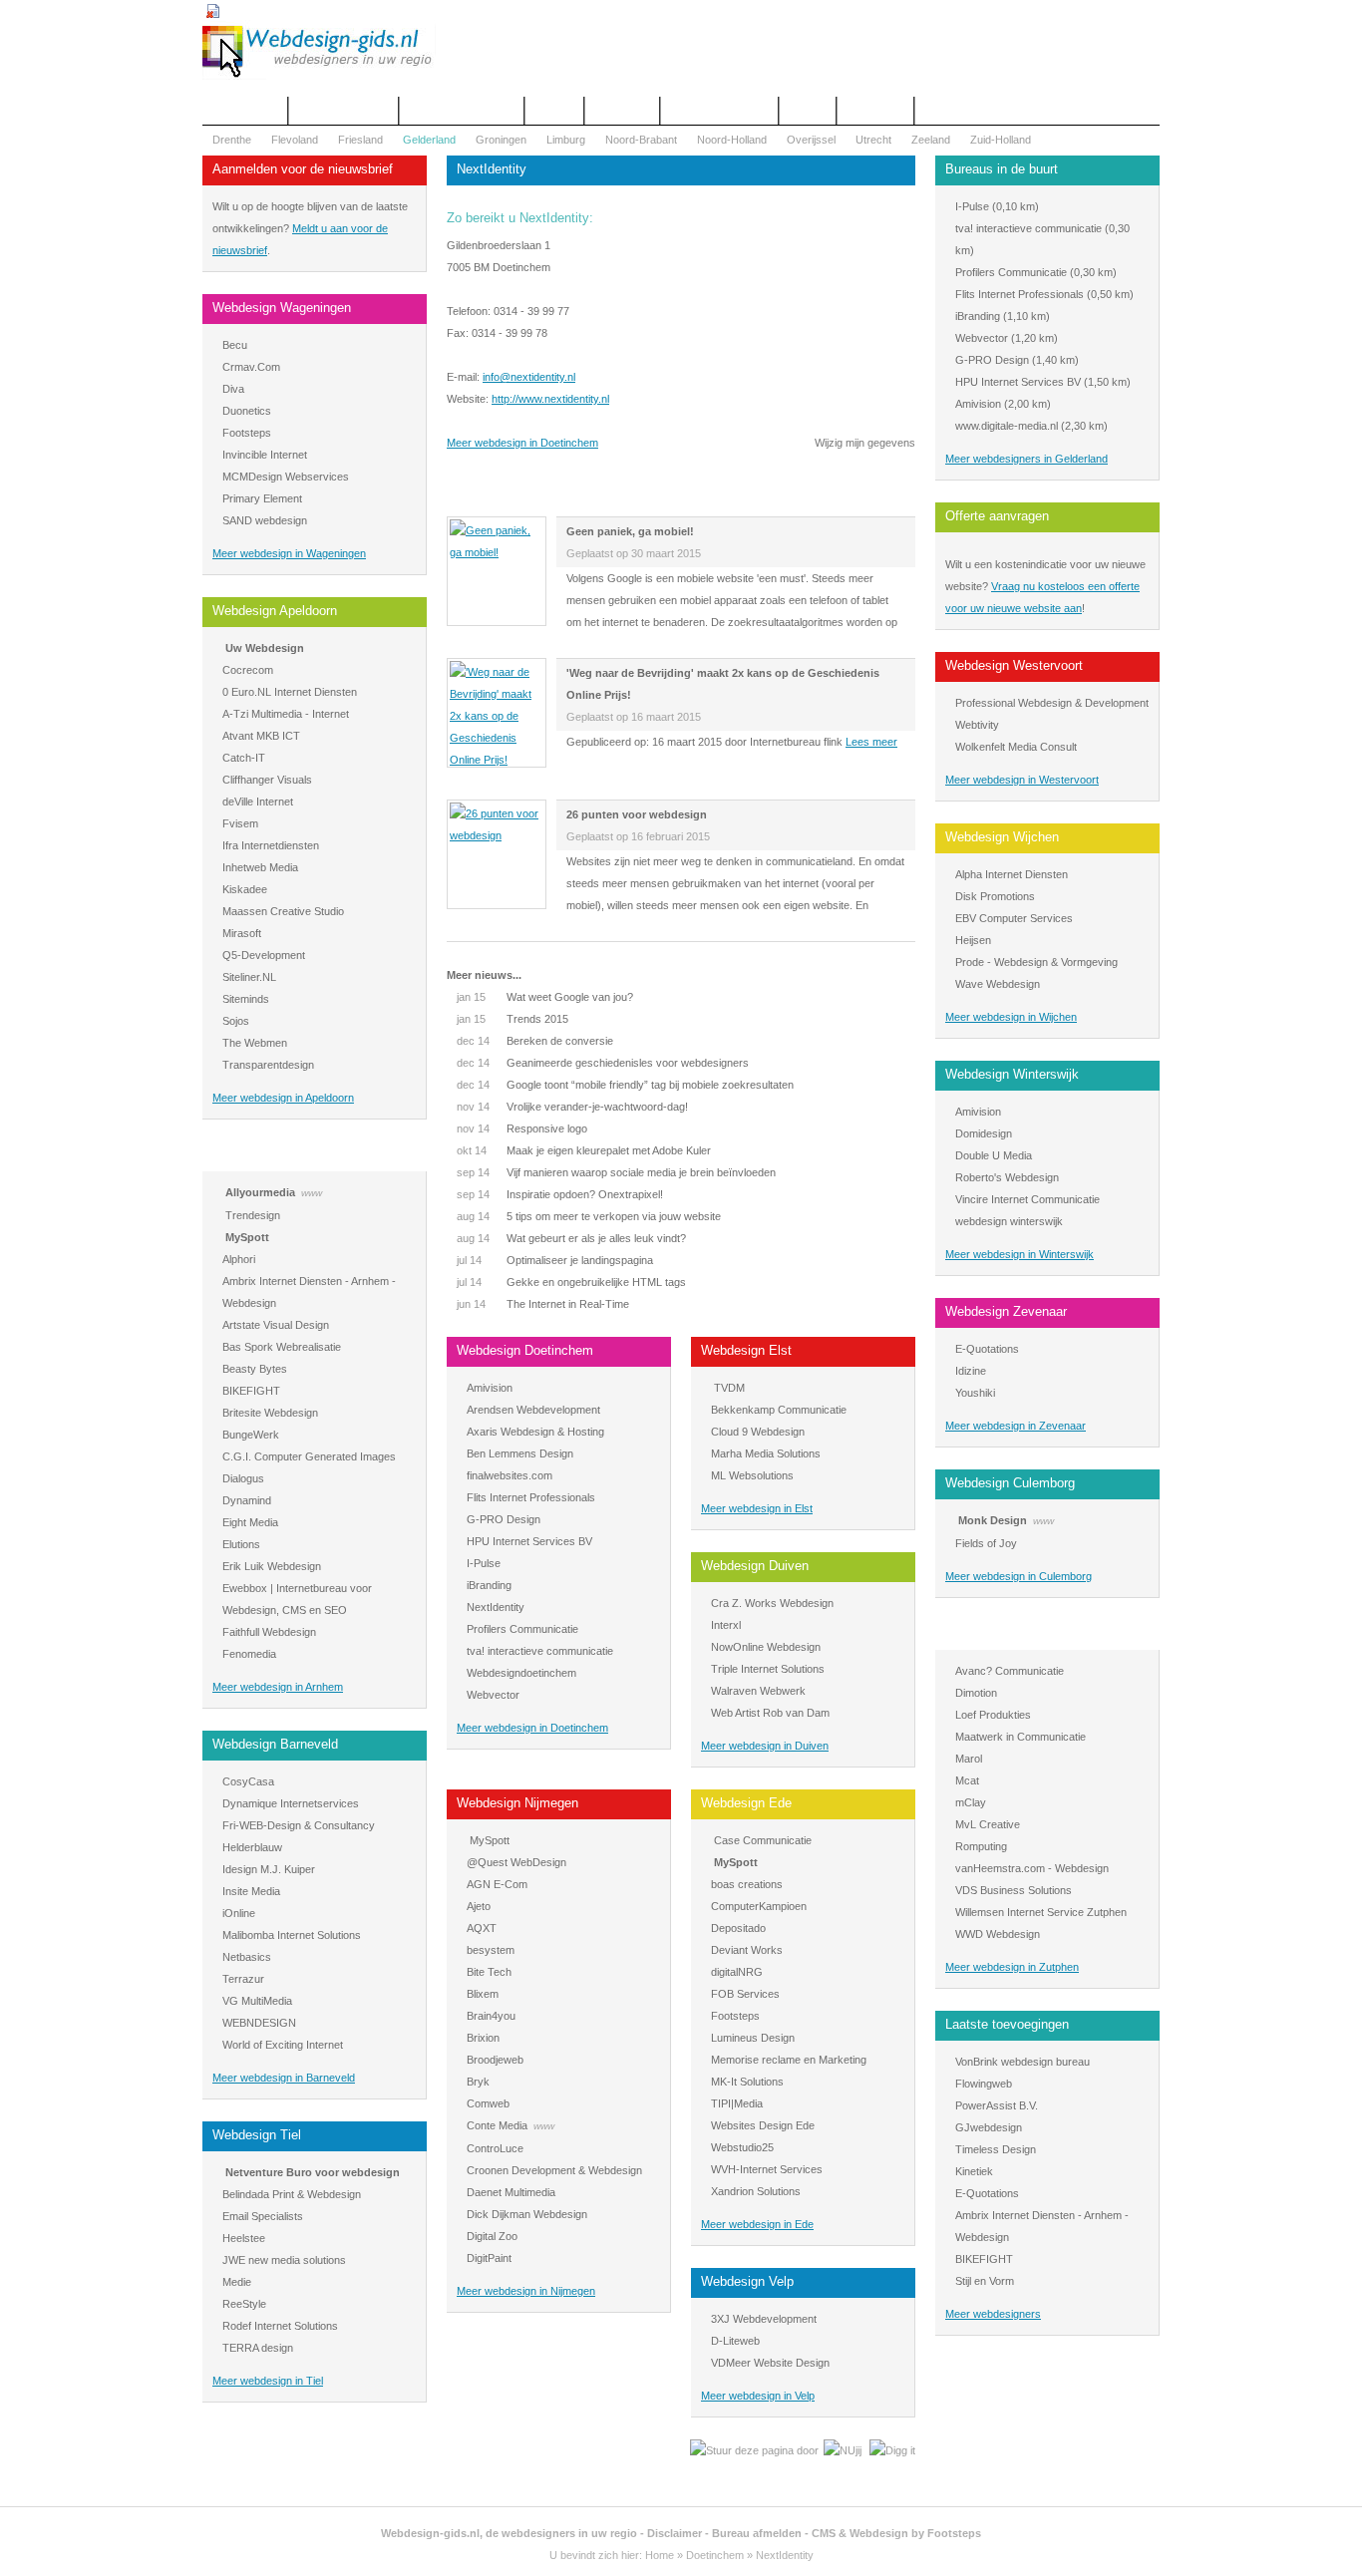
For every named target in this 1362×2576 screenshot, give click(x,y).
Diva (233, 389)
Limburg (566, 140)
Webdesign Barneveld (275, 1744)
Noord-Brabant (641, 140)
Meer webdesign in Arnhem (278, 1687)
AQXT (482, 1928)
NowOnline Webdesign (766, 1647)
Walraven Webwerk (758, 1691)
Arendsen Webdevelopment (533, 1410)
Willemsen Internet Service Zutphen (1041, 1912)
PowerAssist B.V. (997, 2105)
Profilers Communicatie (522, 1629)
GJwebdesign (989, 2127)
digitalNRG (737, 1972)
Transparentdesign (268, 1065)
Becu (235, 345)
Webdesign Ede (746, 1803)
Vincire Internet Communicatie (1027, 1199)
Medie (237, 2282)
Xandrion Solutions (756, 2191)
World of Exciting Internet (283, 2045)
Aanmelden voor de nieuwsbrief (303, 169)
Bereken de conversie (535, 1041)
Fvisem (240, 823)
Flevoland (295, 140)
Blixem (483, 1994)
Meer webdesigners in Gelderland (1026, 459)
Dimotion (976, 1693)
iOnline (239, 1913)
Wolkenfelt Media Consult (1016, 747)
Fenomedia (249, 1654)
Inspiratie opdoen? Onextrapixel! (560, 1194)
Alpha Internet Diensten (1012, 874)
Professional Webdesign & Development (1052, 703)
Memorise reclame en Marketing (789, 2060)
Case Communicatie (763, 1840)
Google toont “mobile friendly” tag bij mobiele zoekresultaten (625, 1085)
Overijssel (811, 140)
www (312, 1193)
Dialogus (243, 1478)
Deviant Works (747, 1950)
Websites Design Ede (763, 2125)
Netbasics (247, 1957)
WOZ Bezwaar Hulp (719, 111)
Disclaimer (675, 2533)
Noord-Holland (732, 140)
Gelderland (429, 140)
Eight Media (250, 1522)
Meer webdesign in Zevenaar (1016, 1426)
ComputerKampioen (759, 1906)
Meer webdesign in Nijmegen (526, 2291)
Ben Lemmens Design (520, 1453)
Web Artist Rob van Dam (770, 1713)
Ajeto (479, 1906)
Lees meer (871, 742)
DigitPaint (489, 2258)
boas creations (747, 1884)
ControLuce (495, 2148)
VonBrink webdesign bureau (1022, 2062)
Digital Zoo (492, 2236)
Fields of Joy (986, 1543)
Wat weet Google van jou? (545, 997)
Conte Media (497, 2125)
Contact (554, 111)
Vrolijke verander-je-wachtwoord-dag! (572, 1107)
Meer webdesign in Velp (758, 2396)
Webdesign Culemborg (1010, 1483)
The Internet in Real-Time (543, 1304)
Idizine (971, 1371)
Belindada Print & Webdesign (292, 2194)
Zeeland (931, 140)
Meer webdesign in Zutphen (1012, 1967)
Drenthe (232, 140)
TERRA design (258, 2348)
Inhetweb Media (260, 867)
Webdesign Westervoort (1014, 665)
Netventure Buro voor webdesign (313, 2172)
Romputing (981, 1846)
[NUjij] (843, 2450)
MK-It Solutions (747, 2082)
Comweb (488, 2103)
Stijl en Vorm (985, 2281)
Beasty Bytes (255, 1369)
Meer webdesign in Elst (757, 1508)
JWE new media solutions (284, 2260)
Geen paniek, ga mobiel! (630, 531)
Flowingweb (984, 2084)
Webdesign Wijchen (1002, 837)
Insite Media (251, 1891)
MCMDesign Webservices (286, 477)
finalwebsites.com (510, 1475)
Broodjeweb (495, 2060)
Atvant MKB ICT (261, 736)
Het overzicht (245, 111)
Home (660, 2555)
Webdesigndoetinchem (521, 1673)
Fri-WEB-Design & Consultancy (299, 1825)
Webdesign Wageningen (282, 308)
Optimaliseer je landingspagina (555, 1260)
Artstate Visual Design (276, 1325)
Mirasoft (242, 933)
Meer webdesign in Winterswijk (1020, 1254)
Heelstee (244, 2238)
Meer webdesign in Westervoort (1022, 780)
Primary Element (262, 498)
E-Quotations (987, 1349)
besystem (491, 1950)
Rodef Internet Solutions (280, 2326)
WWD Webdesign (998, 1934)
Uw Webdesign (265, 648)
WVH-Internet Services (767, 2169)
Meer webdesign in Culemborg (1019, 1576)
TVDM (729, 1388)
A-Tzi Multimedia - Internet (286, 714)
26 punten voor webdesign (637, 814)
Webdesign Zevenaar (1006, 1311)
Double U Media (994, 1155)
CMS (824, 2533)
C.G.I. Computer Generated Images (309, 1456)
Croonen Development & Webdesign (554, 2170)
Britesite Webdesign (270, 1413)
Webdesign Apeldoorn (275, 611)
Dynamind (247, 1500)
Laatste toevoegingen (1007, 2024)
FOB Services (745, 1994)
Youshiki (975, 1393)
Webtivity (977, 725)
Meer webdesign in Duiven (765, 1746)
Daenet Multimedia (511, 2192)
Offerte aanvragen (343, 111)
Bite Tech (489, 1972)
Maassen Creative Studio (283, 911)
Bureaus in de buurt (1002, 169)
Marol (969, 1759)
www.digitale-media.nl (1007, 426)
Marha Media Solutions (766, 1453)
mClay (971, 1802)
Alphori (239, 1259)
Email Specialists (263, 2216)
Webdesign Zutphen (1003, 1633)
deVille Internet (258, 802)
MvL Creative (988, 1824)
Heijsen (973, 940)
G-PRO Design (504, 1519)
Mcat (967, 1780)
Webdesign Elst (746, 1350)
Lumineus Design (753, 2038)
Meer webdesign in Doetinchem (522, 443)
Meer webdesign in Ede (757, 2224)
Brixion (483, 2038)
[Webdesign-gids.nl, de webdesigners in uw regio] (319, 76)
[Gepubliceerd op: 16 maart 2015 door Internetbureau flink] (497, 760)
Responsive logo (522, 1128)
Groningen (501, 140)
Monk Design (993, 1520)
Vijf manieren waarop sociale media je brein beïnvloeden (616, 1172)
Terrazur (243, 1979)
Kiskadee (245, 889)
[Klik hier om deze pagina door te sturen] (754, 2450)
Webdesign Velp (747, 2281)
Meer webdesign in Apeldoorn (283, 1098)
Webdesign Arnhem (268, 1155)
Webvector (493, 1695)
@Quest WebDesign (516, 1862)
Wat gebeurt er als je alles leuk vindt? (571, 1238)
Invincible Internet (265, 455)
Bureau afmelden (757, 2533)
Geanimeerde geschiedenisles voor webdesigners (603, 1063)
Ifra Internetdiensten (271, 845)
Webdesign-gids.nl (430, 2533)
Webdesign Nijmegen (517, 1803)
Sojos (236, 1021)
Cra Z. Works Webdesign (772, 1603)
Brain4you (491, 2016)
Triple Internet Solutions (768, 1669)
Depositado (738, 1928)
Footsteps (247, 433)
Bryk (478, 2082)
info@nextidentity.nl (529, 377)
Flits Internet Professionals (531, 1497)
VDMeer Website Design (770, 2363)
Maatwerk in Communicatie (1021, 1737)
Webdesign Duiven (755, 1566)
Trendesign (253, 1215)
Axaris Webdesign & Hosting (535, 1432)
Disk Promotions (995, 896)
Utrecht (873, 140)
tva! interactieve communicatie (540, 1651)
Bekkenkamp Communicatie (779, 1410)
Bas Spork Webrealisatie (282, 1347)
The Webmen (255, 1043)
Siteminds (246, 999)
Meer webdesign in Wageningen (289, 553)
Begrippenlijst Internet (462, 111)
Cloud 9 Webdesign (758, 1432)
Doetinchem (715, 2555)
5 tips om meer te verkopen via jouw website (589, 1216)
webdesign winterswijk (1009, 1221)
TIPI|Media (737, 2103)
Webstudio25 (742, 2147)
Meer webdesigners (993, 2314)
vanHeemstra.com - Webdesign (1032, 1868)
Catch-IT (244, 758)
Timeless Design (996, 2149)
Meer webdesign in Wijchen (1011, 1017)
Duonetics (247, 411)
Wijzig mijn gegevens (865, 443)
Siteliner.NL (249, 977)
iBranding (489, 1585)
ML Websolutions (752, 1475)
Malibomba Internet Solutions (292, 1935)
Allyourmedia (260, 1192)
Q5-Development (264, 955)
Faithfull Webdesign (269, 1632)
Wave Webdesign (998, 984)
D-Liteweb (735, 2341)
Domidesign (984, 1133)
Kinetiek (974, 2171)
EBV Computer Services (1014, 918)
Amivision (490, 1388)
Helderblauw (252, 1847)
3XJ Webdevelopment (764, 2319)
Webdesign (622, 111)
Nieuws (808, 111)
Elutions (241, 1544)
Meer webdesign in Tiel (268, 2381)
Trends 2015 (512, 1019)
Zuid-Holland (1001, 140)
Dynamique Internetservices (291, 1803)
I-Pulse (484, 1563)
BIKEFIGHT (251, 1391)
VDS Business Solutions (1014, 1890)
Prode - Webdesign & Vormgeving (1036, 962)
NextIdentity (496, 1607)
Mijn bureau (875, 111)
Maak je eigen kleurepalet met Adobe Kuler (584, 1150)
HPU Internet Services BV (529, 1541)
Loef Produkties (993, 1715)
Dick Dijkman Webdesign (527, 2214)
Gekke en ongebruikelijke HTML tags (571, 1282)
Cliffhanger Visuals (267, 780)
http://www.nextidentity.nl (550, 399)
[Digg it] (892, 2450)
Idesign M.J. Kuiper (269, 1869)
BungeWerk (251, 1435)
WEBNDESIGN (259, 2023)
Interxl (726, 1625)
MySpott (247, 1237)
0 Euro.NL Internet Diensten (290, 692)
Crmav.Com (251, 367)
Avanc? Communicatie (1010, 1671)
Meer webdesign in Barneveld (284, 2078)
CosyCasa (248, 1781)
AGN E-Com (497, 1884)
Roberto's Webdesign (1007, 1177)
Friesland (360, 140)
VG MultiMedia (257, 2001)
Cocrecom (248, 670)
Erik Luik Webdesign (272, 1566)
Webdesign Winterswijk (1012, 1074)
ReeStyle (244, 2304)
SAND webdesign (265, 520)
